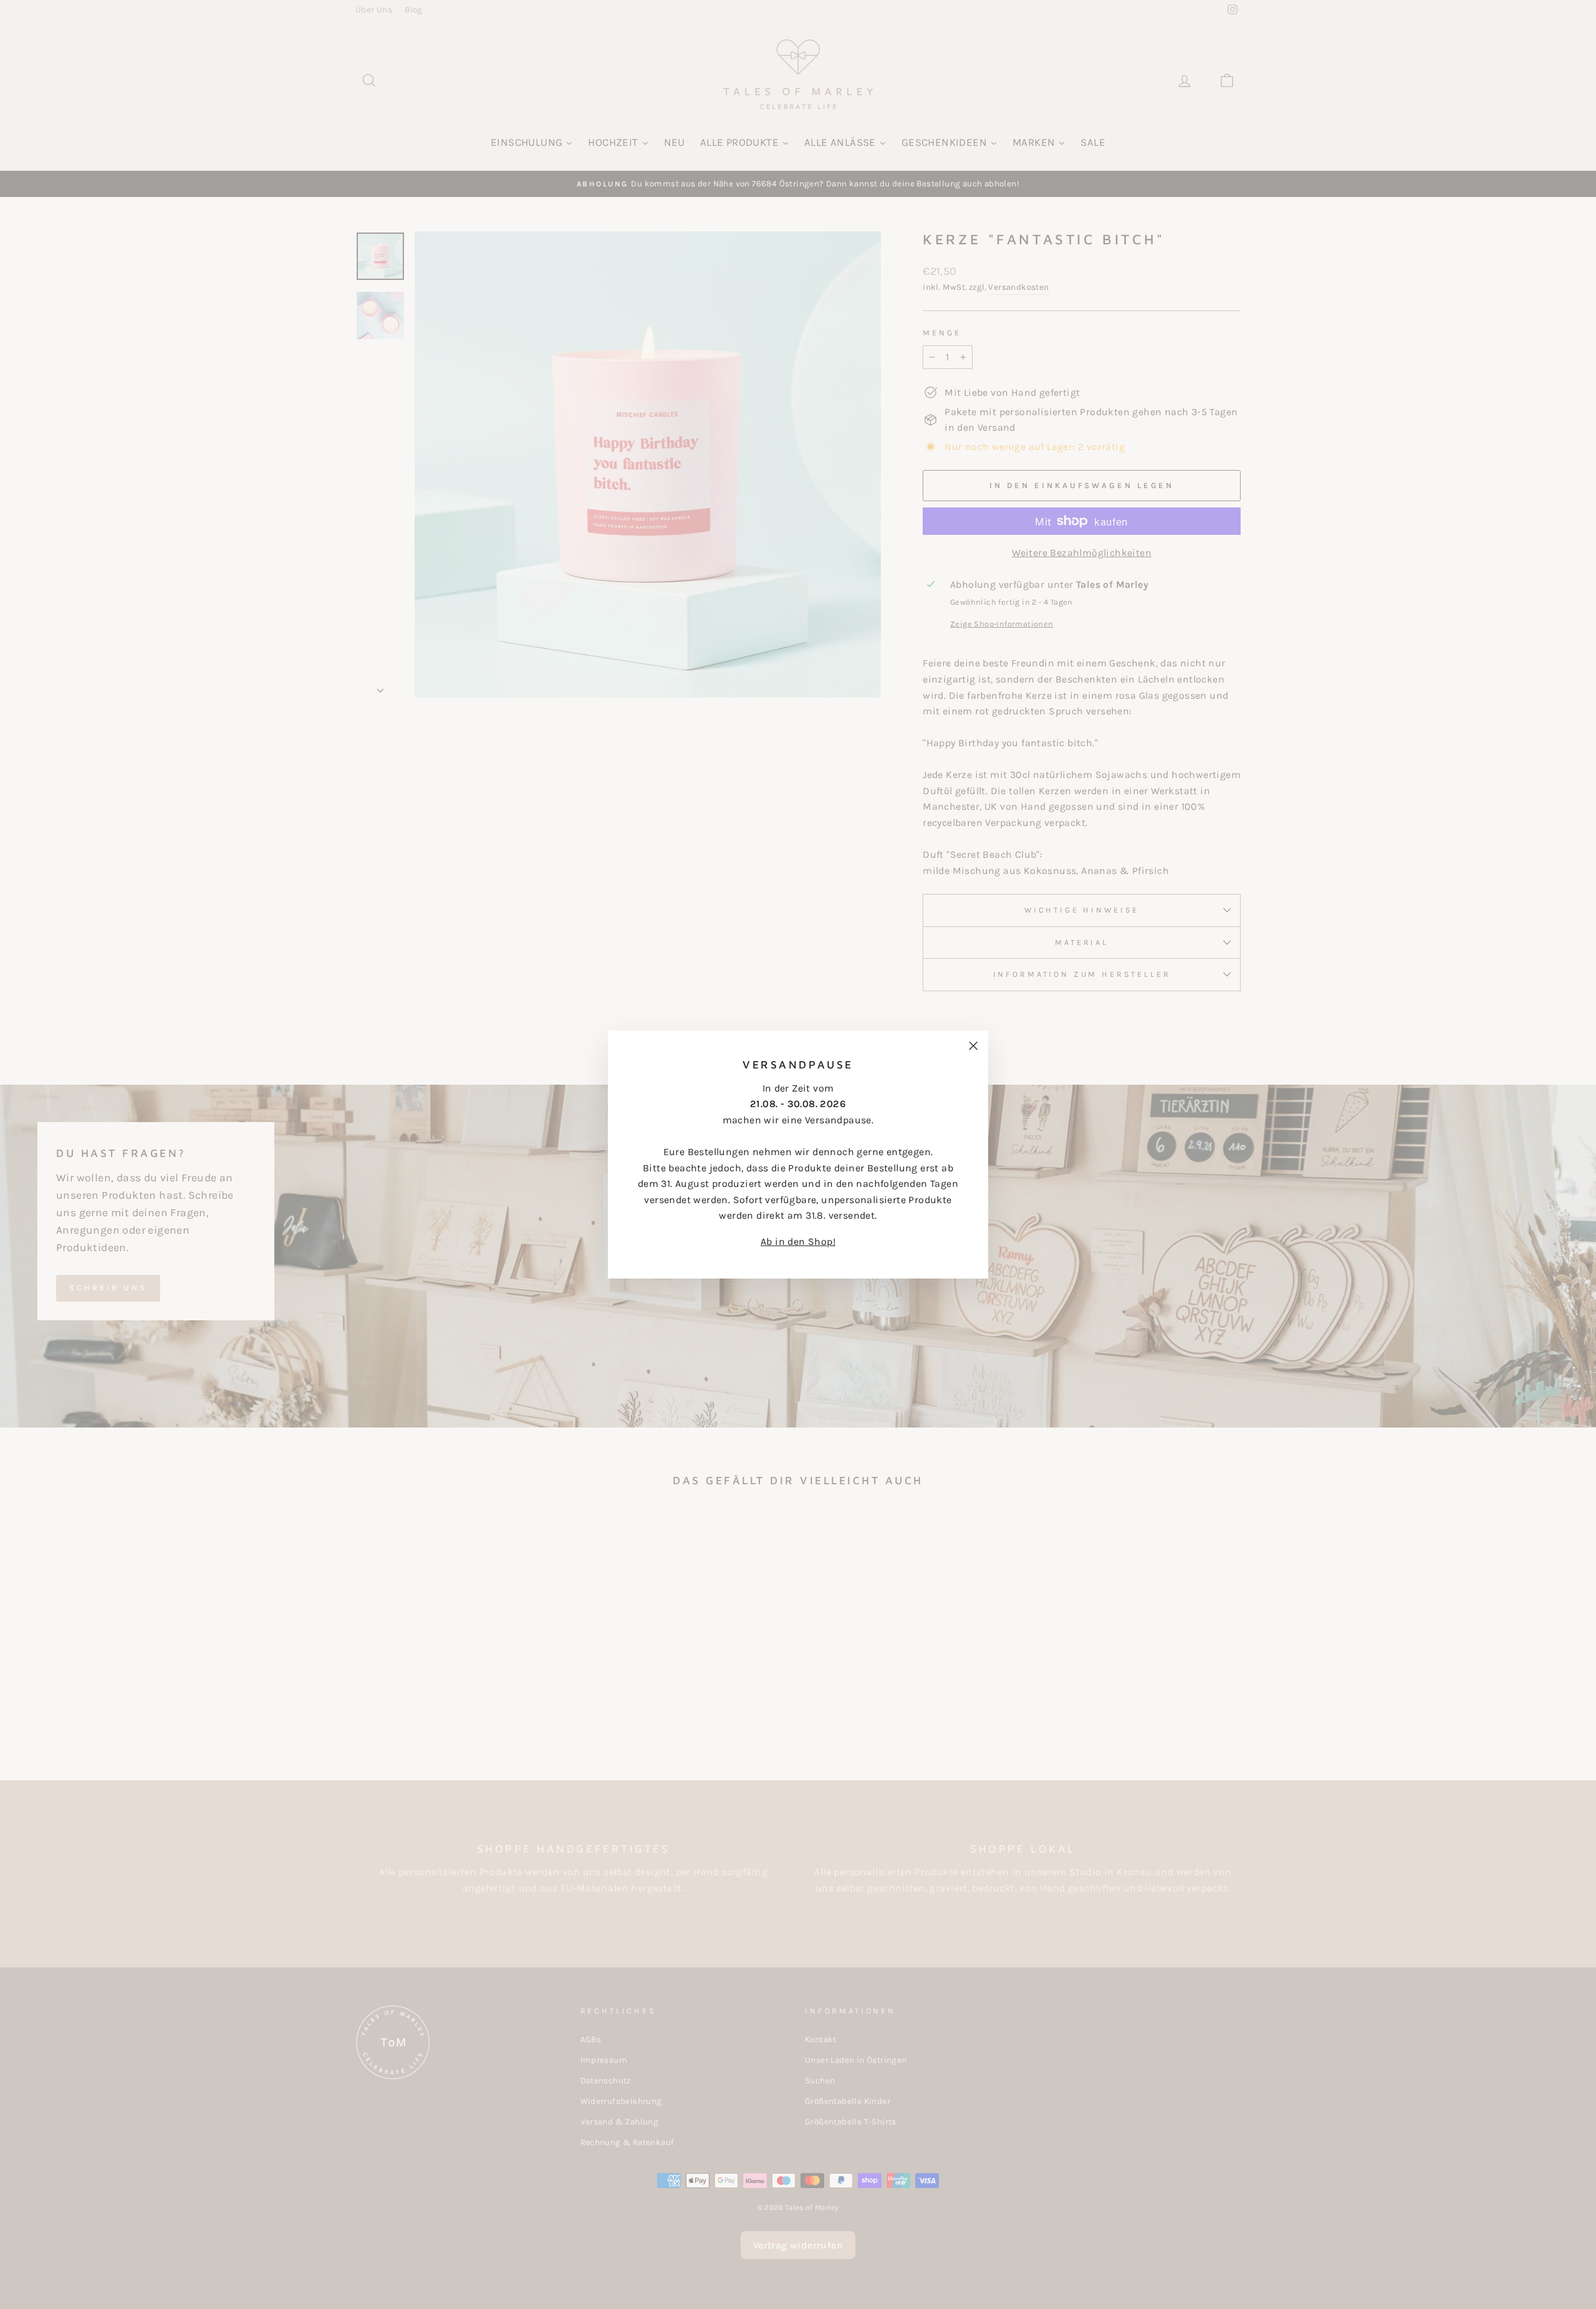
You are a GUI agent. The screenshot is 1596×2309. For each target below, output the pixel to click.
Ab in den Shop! (798, 1241)
